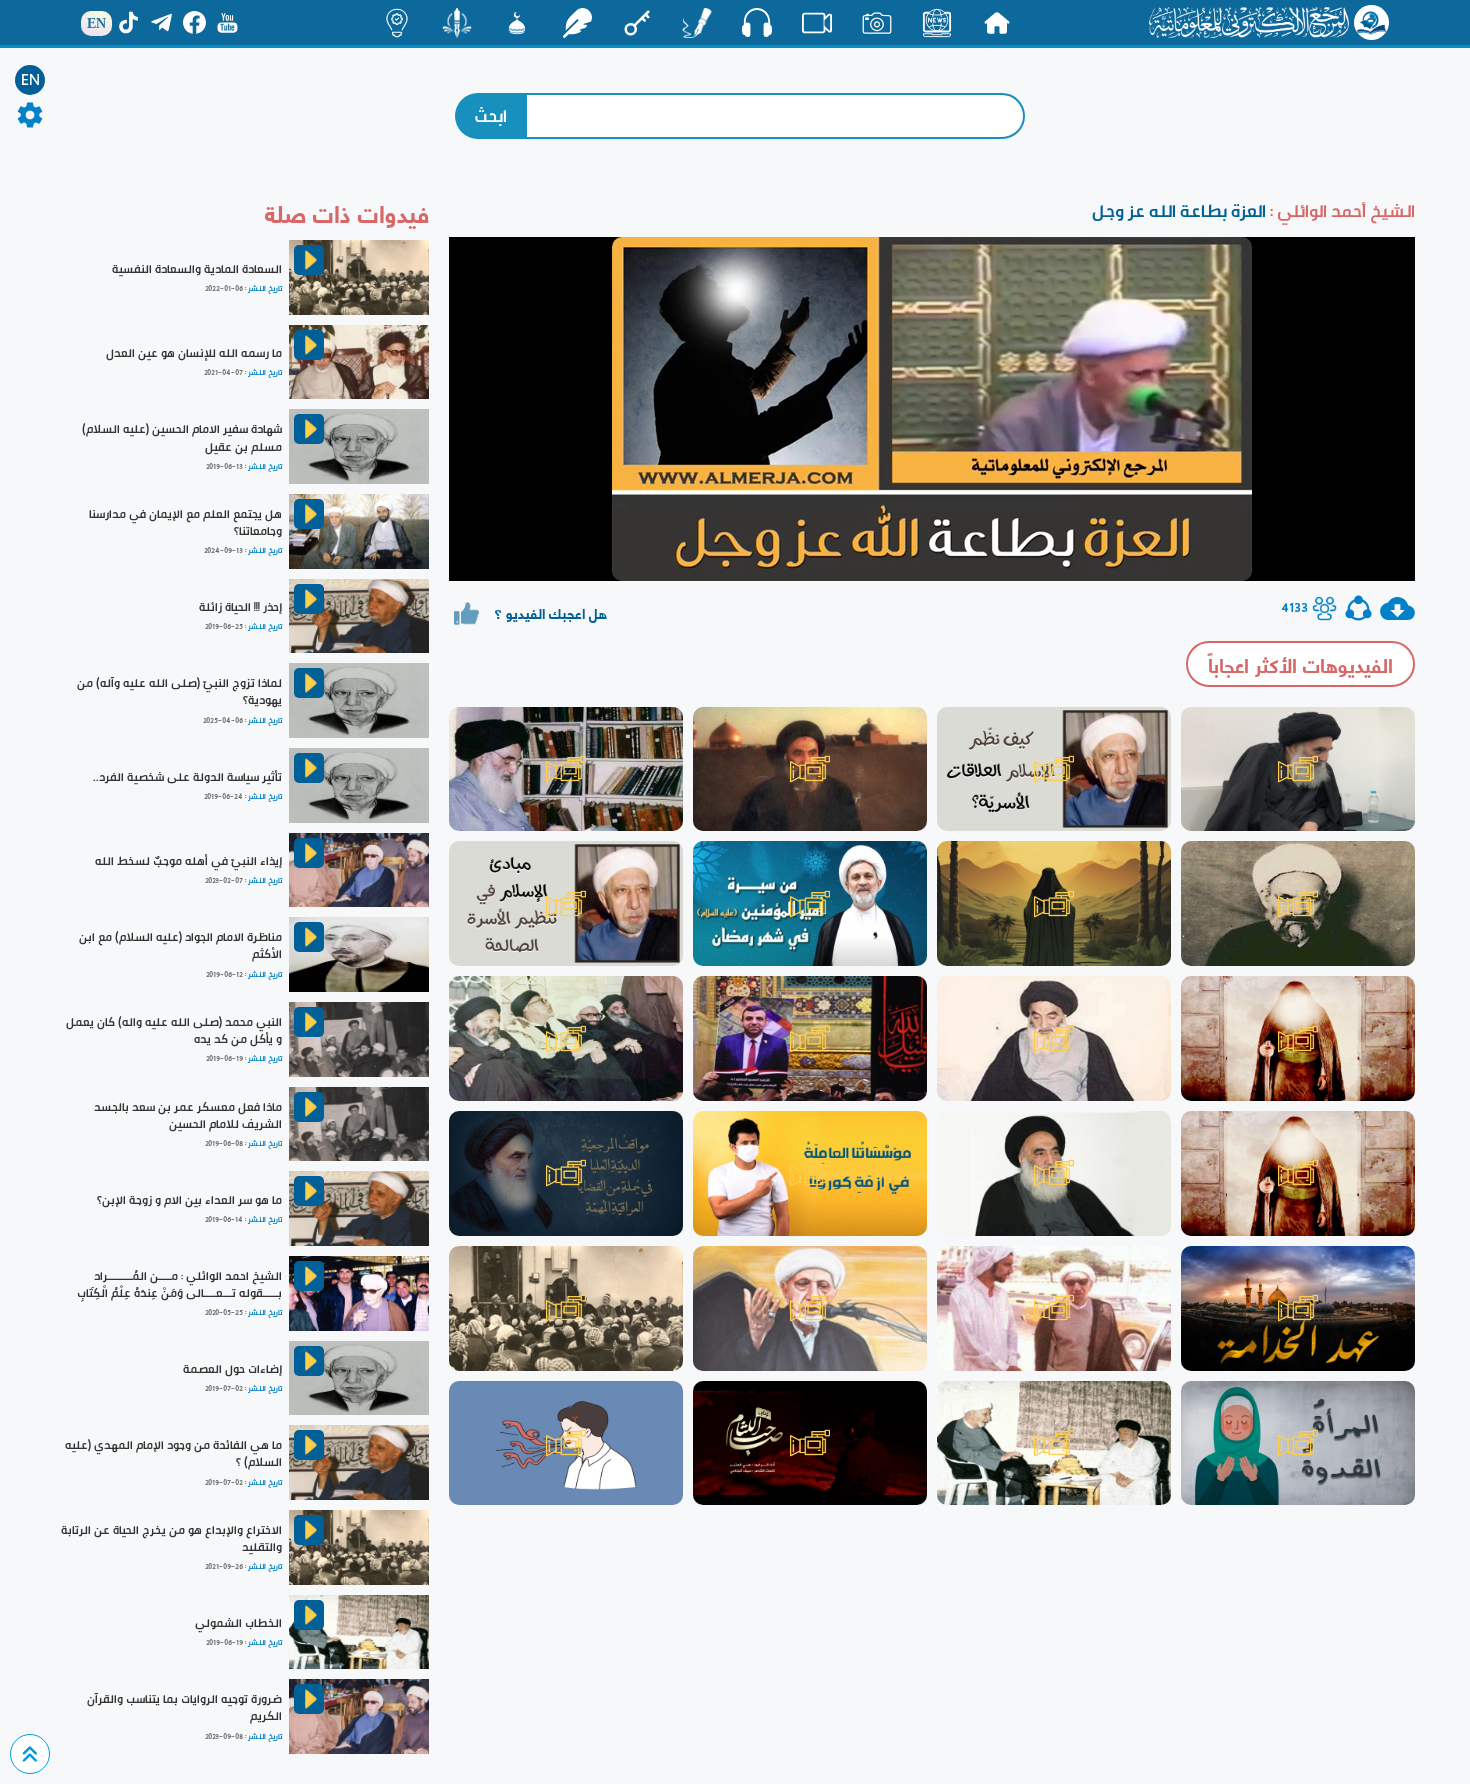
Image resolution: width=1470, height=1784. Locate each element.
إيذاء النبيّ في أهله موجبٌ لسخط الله (188, 861)
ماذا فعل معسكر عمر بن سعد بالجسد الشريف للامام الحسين (188, 1115)
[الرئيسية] (997, 23)
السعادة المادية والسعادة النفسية (197, 269)
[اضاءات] (397, 23)
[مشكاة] (517, 23)
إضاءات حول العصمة (232, 1369)
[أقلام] (697, 23)
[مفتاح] (637, 23)
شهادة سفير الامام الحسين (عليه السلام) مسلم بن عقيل (182, 437)
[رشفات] (577, 23)
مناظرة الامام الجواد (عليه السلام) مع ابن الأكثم (180, 945)
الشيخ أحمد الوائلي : (1340, 210)
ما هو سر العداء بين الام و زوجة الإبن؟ (189, 1200)
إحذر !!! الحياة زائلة (240, 607)
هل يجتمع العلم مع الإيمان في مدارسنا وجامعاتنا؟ (185, 522)
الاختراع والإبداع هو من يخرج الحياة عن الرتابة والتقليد (171, 1538)
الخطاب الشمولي (238, 1623)
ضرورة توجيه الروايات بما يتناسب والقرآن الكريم (184, 1707)
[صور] (877, 23)
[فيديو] (817, 23)
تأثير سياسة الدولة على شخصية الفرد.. (187, 777)
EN (30, 80)
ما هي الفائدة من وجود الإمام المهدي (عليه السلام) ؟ (173, 1453)
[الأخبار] (937, 23)
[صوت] (757, 22)
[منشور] (457, 23)
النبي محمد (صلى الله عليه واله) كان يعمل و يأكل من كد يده (174, 1030)
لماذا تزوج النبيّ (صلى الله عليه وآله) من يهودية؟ (179, 691)
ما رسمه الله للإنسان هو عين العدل (194, 353)
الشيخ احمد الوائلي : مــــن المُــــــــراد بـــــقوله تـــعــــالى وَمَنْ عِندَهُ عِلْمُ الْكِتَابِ (179, 1284)
